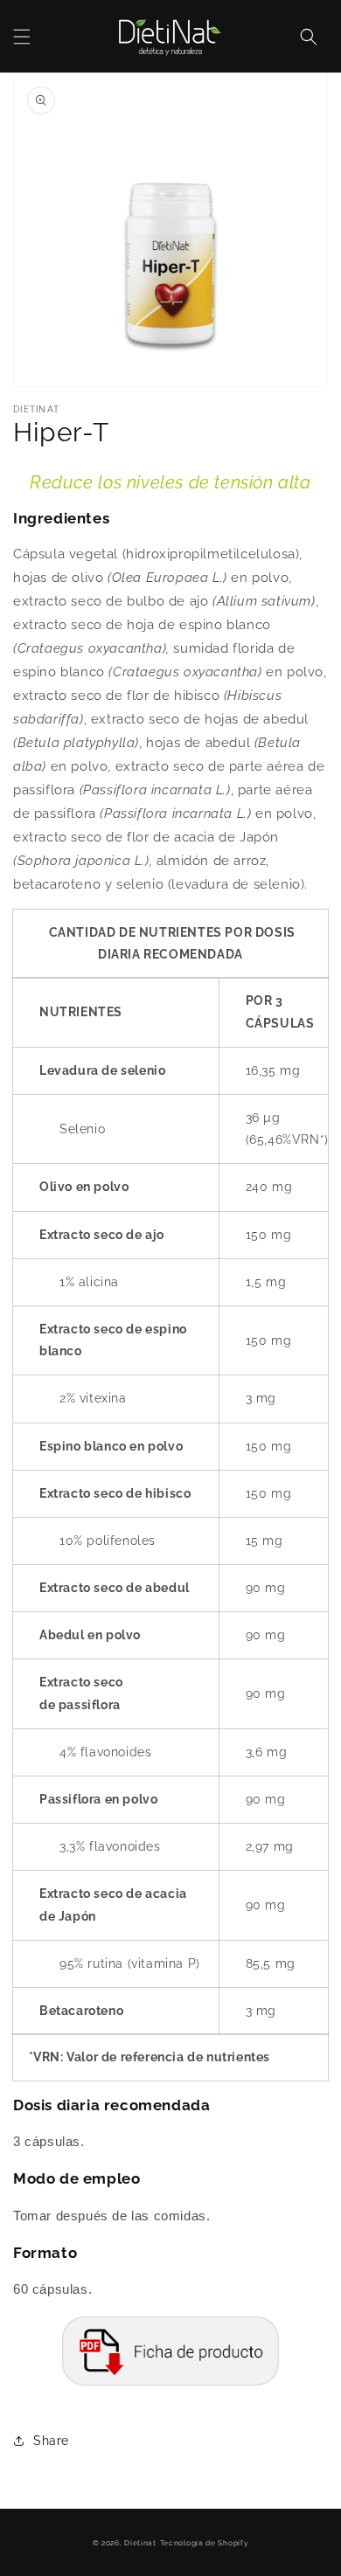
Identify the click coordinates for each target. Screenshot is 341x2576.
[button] (22, 37)
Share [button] (51, 2441)
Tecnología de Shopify (205, 2543)
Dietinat (140, 2543)
